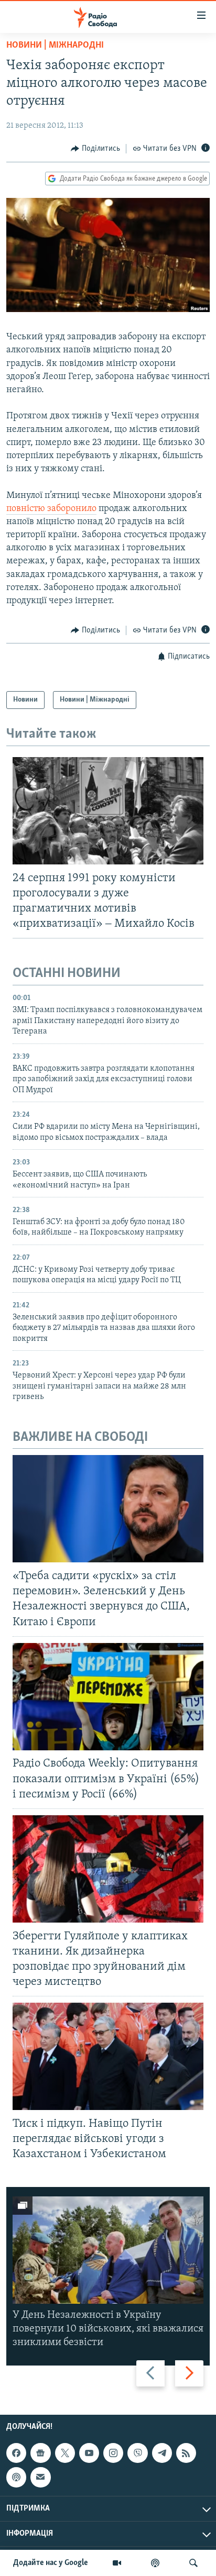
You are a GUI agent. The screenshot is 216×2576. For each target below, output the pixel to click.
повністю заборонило (51, 509)
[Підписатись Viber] (137, 2453)
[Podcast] (16, 2477)
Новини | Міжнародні (55, 46)
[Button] (95, 149)
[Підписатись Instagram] (113, 2453)
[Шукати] (193, 2563)
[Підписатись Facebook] (16, 2453)
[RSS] (186, 2453)
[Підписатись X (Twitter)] (65, 2453)
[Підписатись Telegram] (162, 2453)
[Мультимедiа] (117, 2563)
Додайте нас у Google (51, 2563)
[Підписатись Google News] (40, 2453)
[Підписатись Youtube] (89, 2453)
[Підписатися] (40, 2477)
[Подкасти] (155, 2563)
